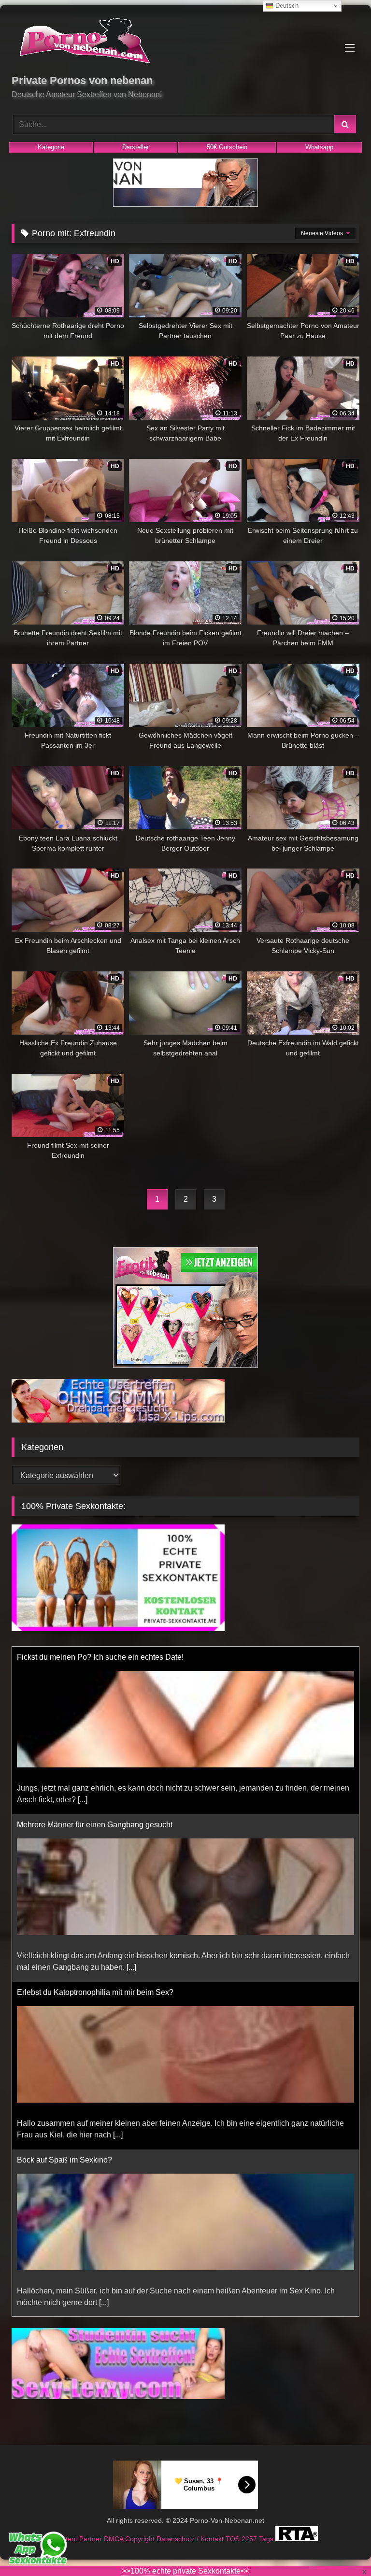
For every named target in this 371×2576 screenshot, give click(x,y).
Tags (267, 2539)
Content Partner (78, 2539)
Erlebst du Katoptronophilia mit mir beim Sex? (95, 1992)
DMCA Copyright (130, 2539)
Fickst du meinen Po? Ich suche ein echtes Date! (100, 1657)
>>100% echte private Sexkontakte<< (185, 2571)
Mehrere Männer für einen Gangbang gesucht (95, 1825)
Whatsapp (319, 147)
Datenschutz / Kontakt (191, 2539)
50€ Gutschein (227, 147)
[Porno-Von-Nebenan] (185, 43)
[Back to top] (341, 2547)
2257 (250, 2539)
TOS (234, 2539)
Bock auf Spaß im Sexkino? (64, 2160)
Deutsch (286, 6)
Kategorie (51, 147)
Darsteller (136, 147)
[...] (83, 1800)
